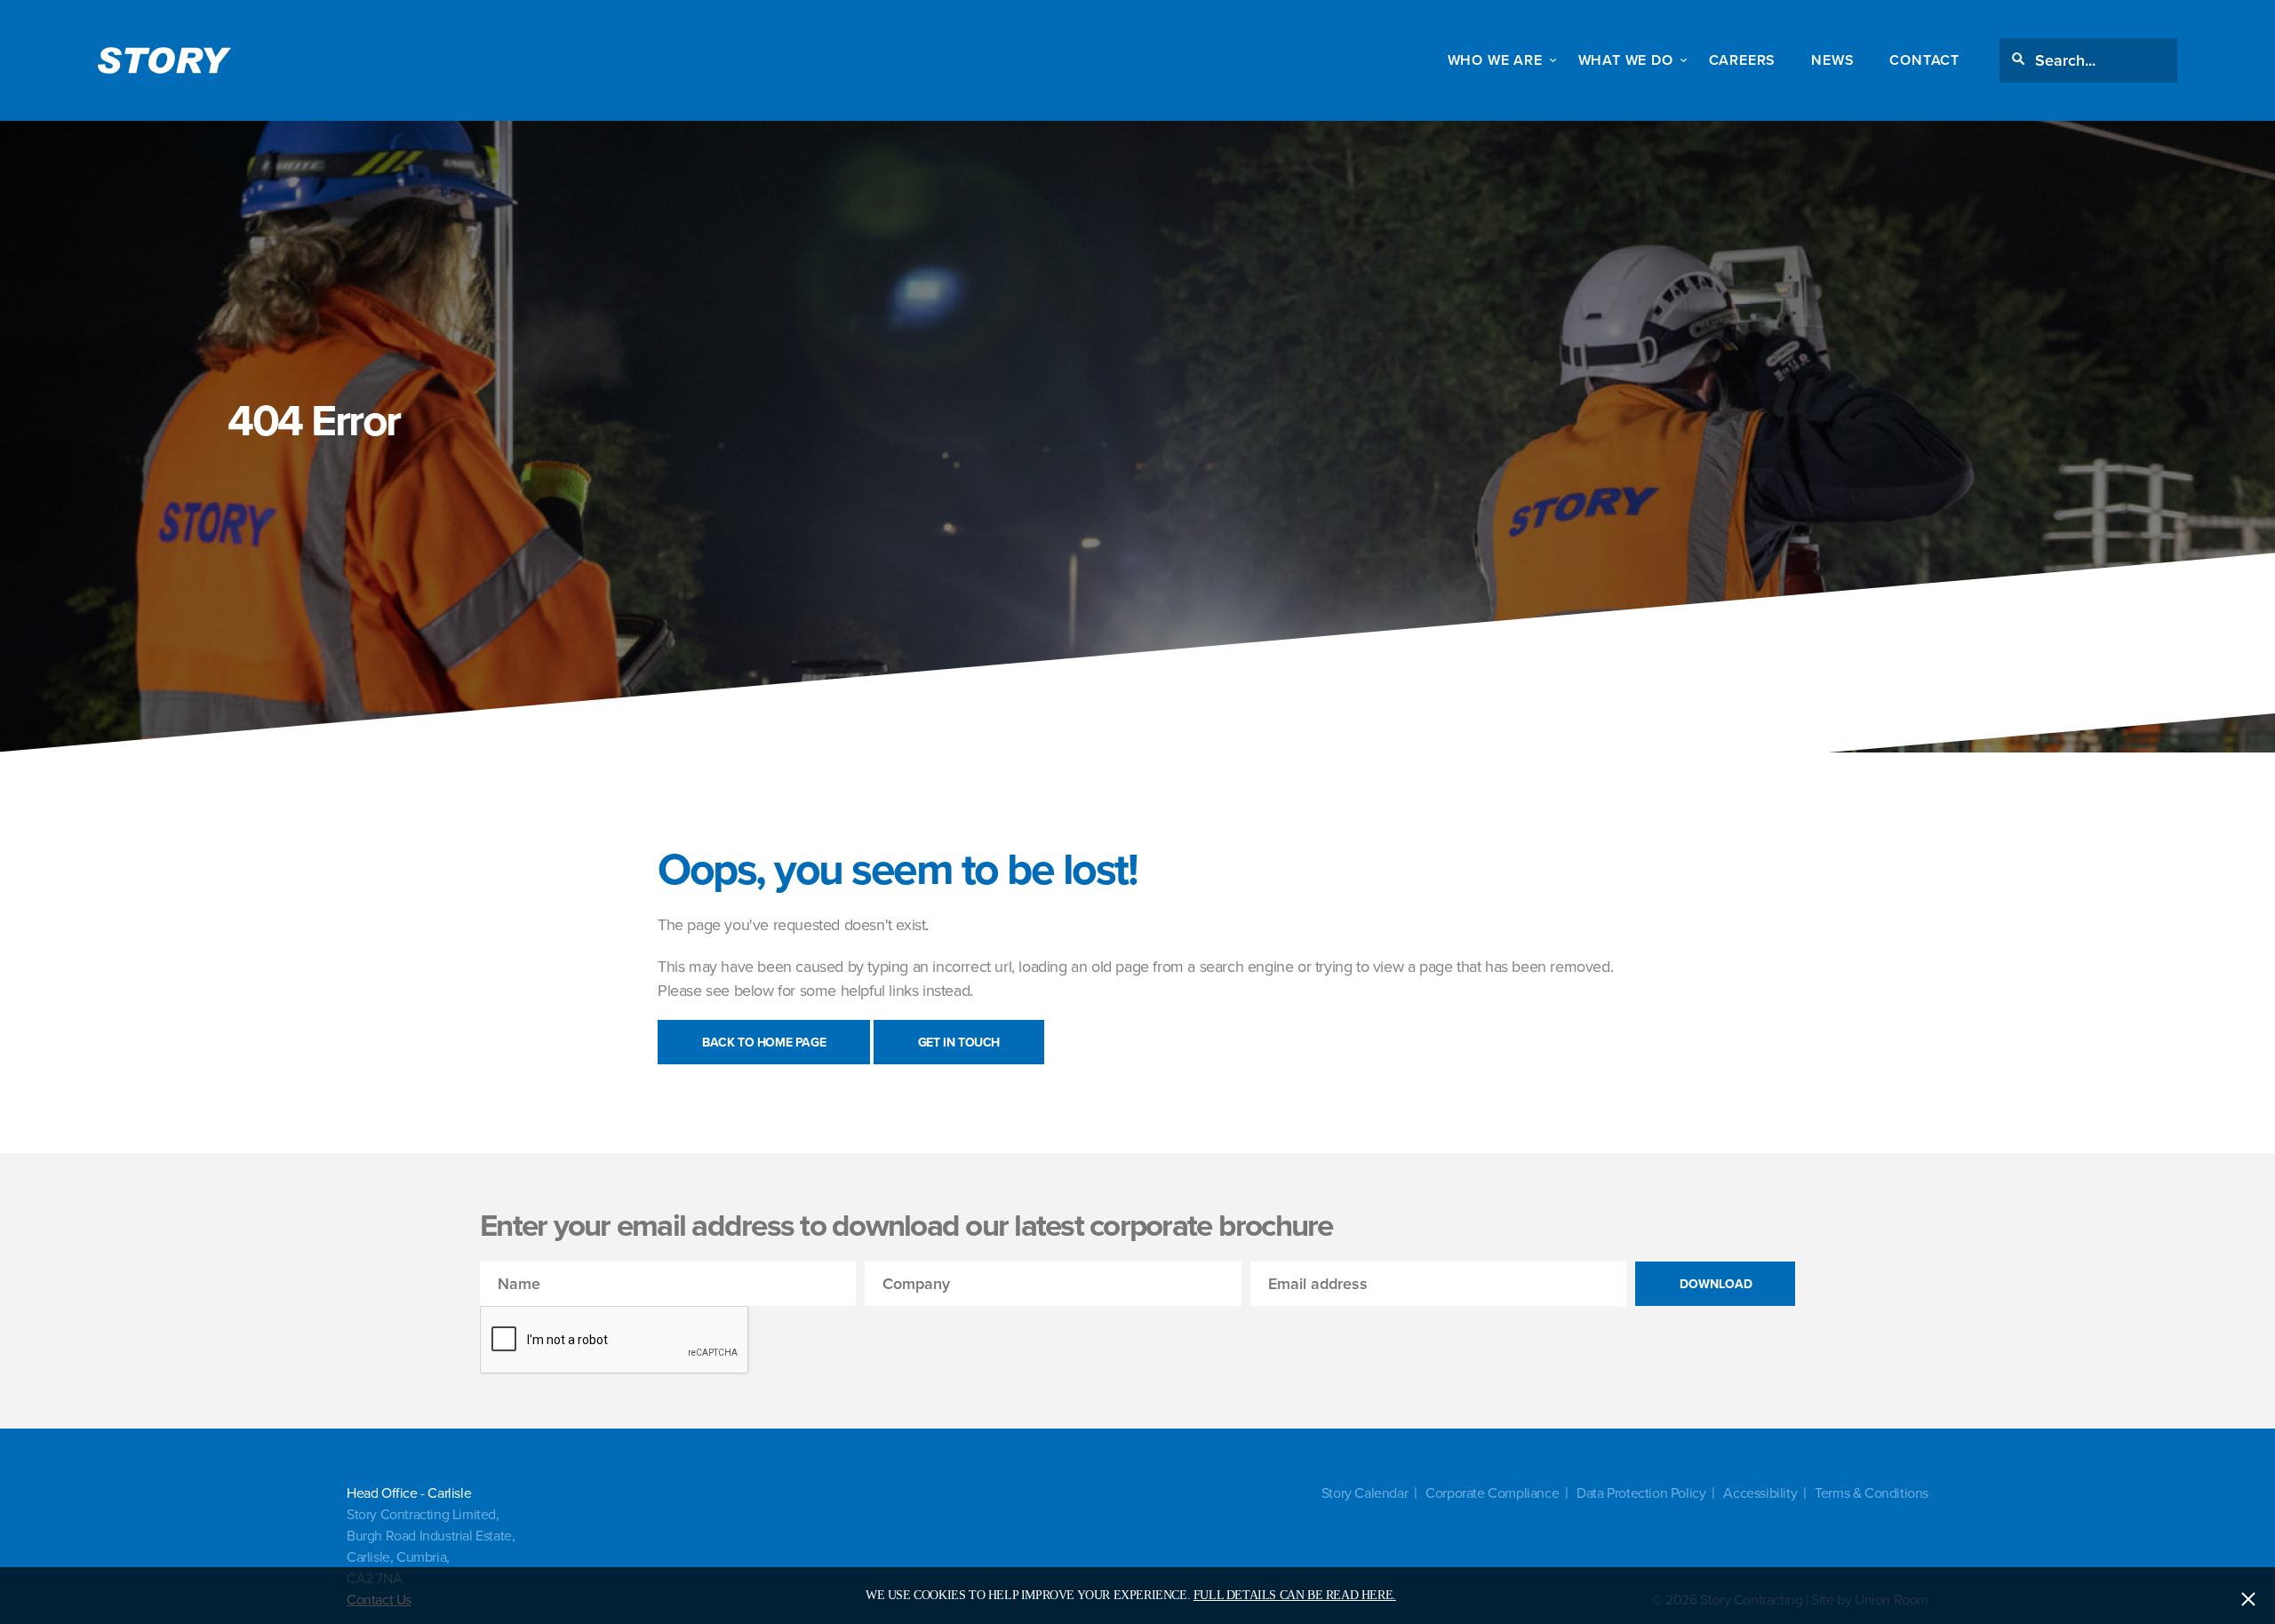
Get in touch (959, 1042)
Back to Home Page (764, 1042)
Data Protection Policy (1641, 1493)
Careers (1743, 60)
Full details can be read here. (1295, 1595)
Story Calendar (1365, 1493)
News (1832, 60)
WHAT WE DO (1626, 60)
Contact (1924, 60)
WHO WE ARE (1495, 60)
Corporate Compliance (1492, 1493)
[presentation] (615, 1341)
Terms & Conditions (1872, 1493)
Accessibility (1760, 1493)
